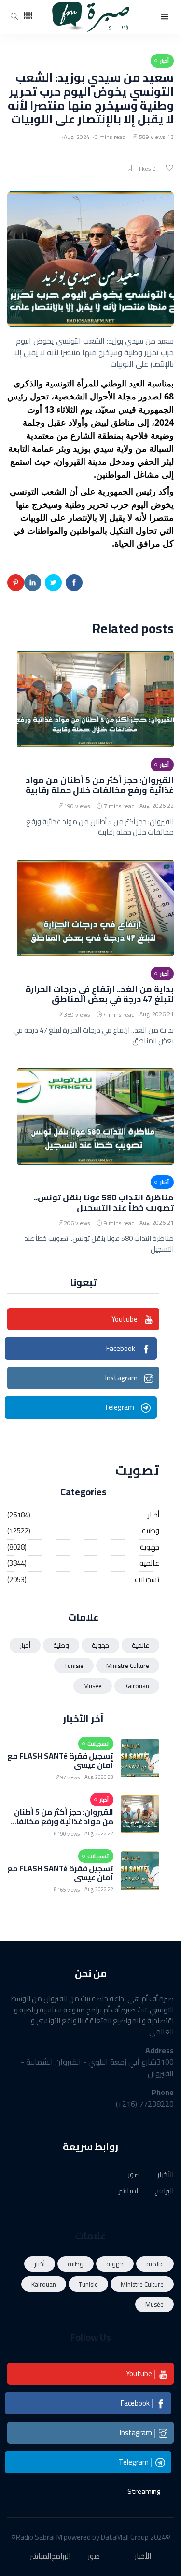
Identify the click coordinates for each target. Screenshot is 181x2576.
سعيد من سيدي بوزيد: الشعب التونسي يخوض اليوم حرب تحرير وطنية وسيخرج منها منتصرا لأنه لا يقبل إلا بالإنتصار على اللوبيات (91, 98)
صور (134, 2175)
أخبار (153, 1515)
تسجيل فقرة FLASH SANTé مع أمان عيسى (60, 1760)
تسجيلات (147, 1580)
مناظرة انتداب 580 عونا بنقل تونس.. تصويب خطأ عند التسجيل (104, 1202)
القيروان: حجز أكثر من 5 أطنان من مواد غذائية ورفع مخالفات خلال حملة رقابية (100, 785)
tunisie (74, 1666)
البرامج (164, 2191)
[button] (165, 17)
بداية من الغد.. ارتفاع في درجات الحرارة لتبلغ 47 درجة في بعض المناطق (100, 994)
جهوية (150, 1548)
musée (93, 1686)
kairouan (137, 1686)
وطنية (151, 1531)
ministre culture (128, 1666)
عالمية (149, 1564)
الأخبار (166, 2175)
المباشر (129, 2191)
